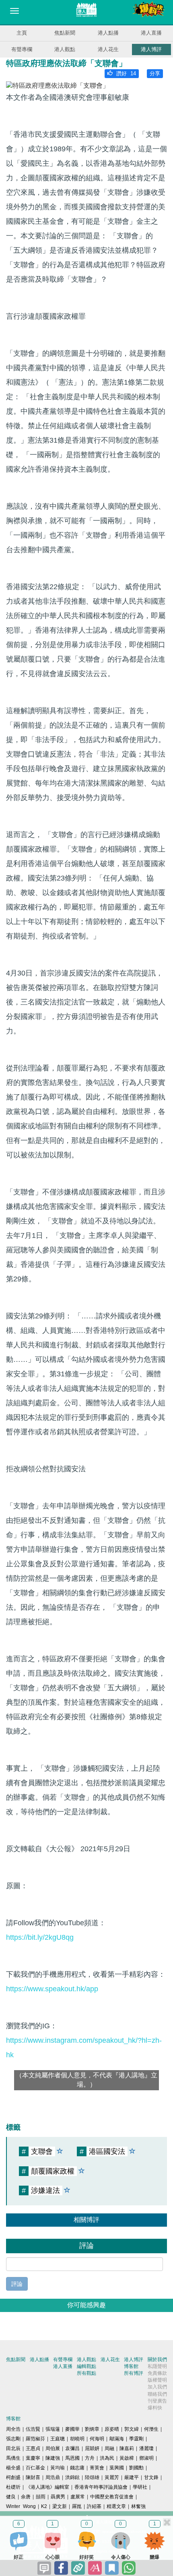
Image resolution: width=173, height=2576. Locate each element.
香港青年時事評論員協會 (101, 2487)
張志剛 (13, 2439)
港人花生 (108, 49)
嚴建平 (132, 2477)
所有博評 (134, 2373)
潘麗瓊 (146, 2448)
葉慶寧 (33, 2458)
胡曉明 (77, 2439)
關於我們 (157, 2359)
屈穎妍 (92, 2448)
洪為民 (107, 2458)
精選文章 (116, 2506)
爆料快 (155, 2408)
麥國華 (72, 2429)
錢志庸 (77, 2468)
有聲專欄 (22, 49)
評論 (17, 2284)
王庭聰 (58, 2439)
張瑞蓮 (53, 2429)
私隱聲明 (157, 2366)
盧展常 (78, 2497)
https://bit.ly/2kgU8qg (40, 1937)
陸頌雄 (92, 2477)
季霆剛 (136, 2439)
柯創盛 (13, 2477)
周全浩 (13, 2429)
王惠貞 (33, 2448)
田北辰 (13, 2448)
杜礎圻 (13, 2487)
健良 (11, 2497)
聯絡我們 (157, 2394)
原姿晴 (112, 2429)
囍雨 (41, 2497)
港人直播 (151, 33)
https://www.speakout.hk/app (52, 1989)
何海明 (97, 2439)
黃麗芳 (112, 2477)
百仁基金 (35, 2468)
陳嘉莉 (127, 2448)
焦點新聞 (65, 33)
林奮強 (138, 2506)
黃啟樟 (127, 2458)
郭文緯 (132, 2429)
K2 (44, 2506)
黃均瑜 (58, 2468)
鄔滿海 (117, 2439)
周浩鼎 (53, 2477)
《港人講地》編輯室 (47, 2487)
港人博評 (151, 49)
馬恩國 (72, 2458)
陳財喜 (33, 2477)
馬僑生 (13, 2458)
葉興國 (117, 2468)
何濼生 (151, 2429)
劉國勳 (136, 2468)
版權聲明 (157, 2380)
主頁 (22, 33)
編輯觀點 (86, 2366)
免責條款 (157, 2373)
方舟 (90, 2458)
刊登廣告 (157, 2401)
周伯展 (53, 2448)
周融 (109, 2448)
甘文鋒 (151, 2477)
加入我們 (157, 2387)
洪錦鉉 (72, 2477)
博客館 (131, 2366)
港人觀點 (65, 49)
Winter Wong (21, 2506)
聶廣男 (58, 2497)
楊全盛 (13, 2468)
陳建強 (53, 2458)
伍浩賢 (33, 2429)
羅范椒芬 (35, 2439)
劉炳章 (92, 2429)
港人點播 (108, 33)
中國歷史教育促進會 (112, 2497)
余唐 (26, 2497)
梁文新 (60, 2506)
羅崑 (77, 2506)
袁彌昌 (72, 2448)
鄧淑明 (146, 2458)
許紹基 (94, 2506)
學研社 (140, 2487)
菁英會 (97, 2468)
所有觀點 (86, 2373)
